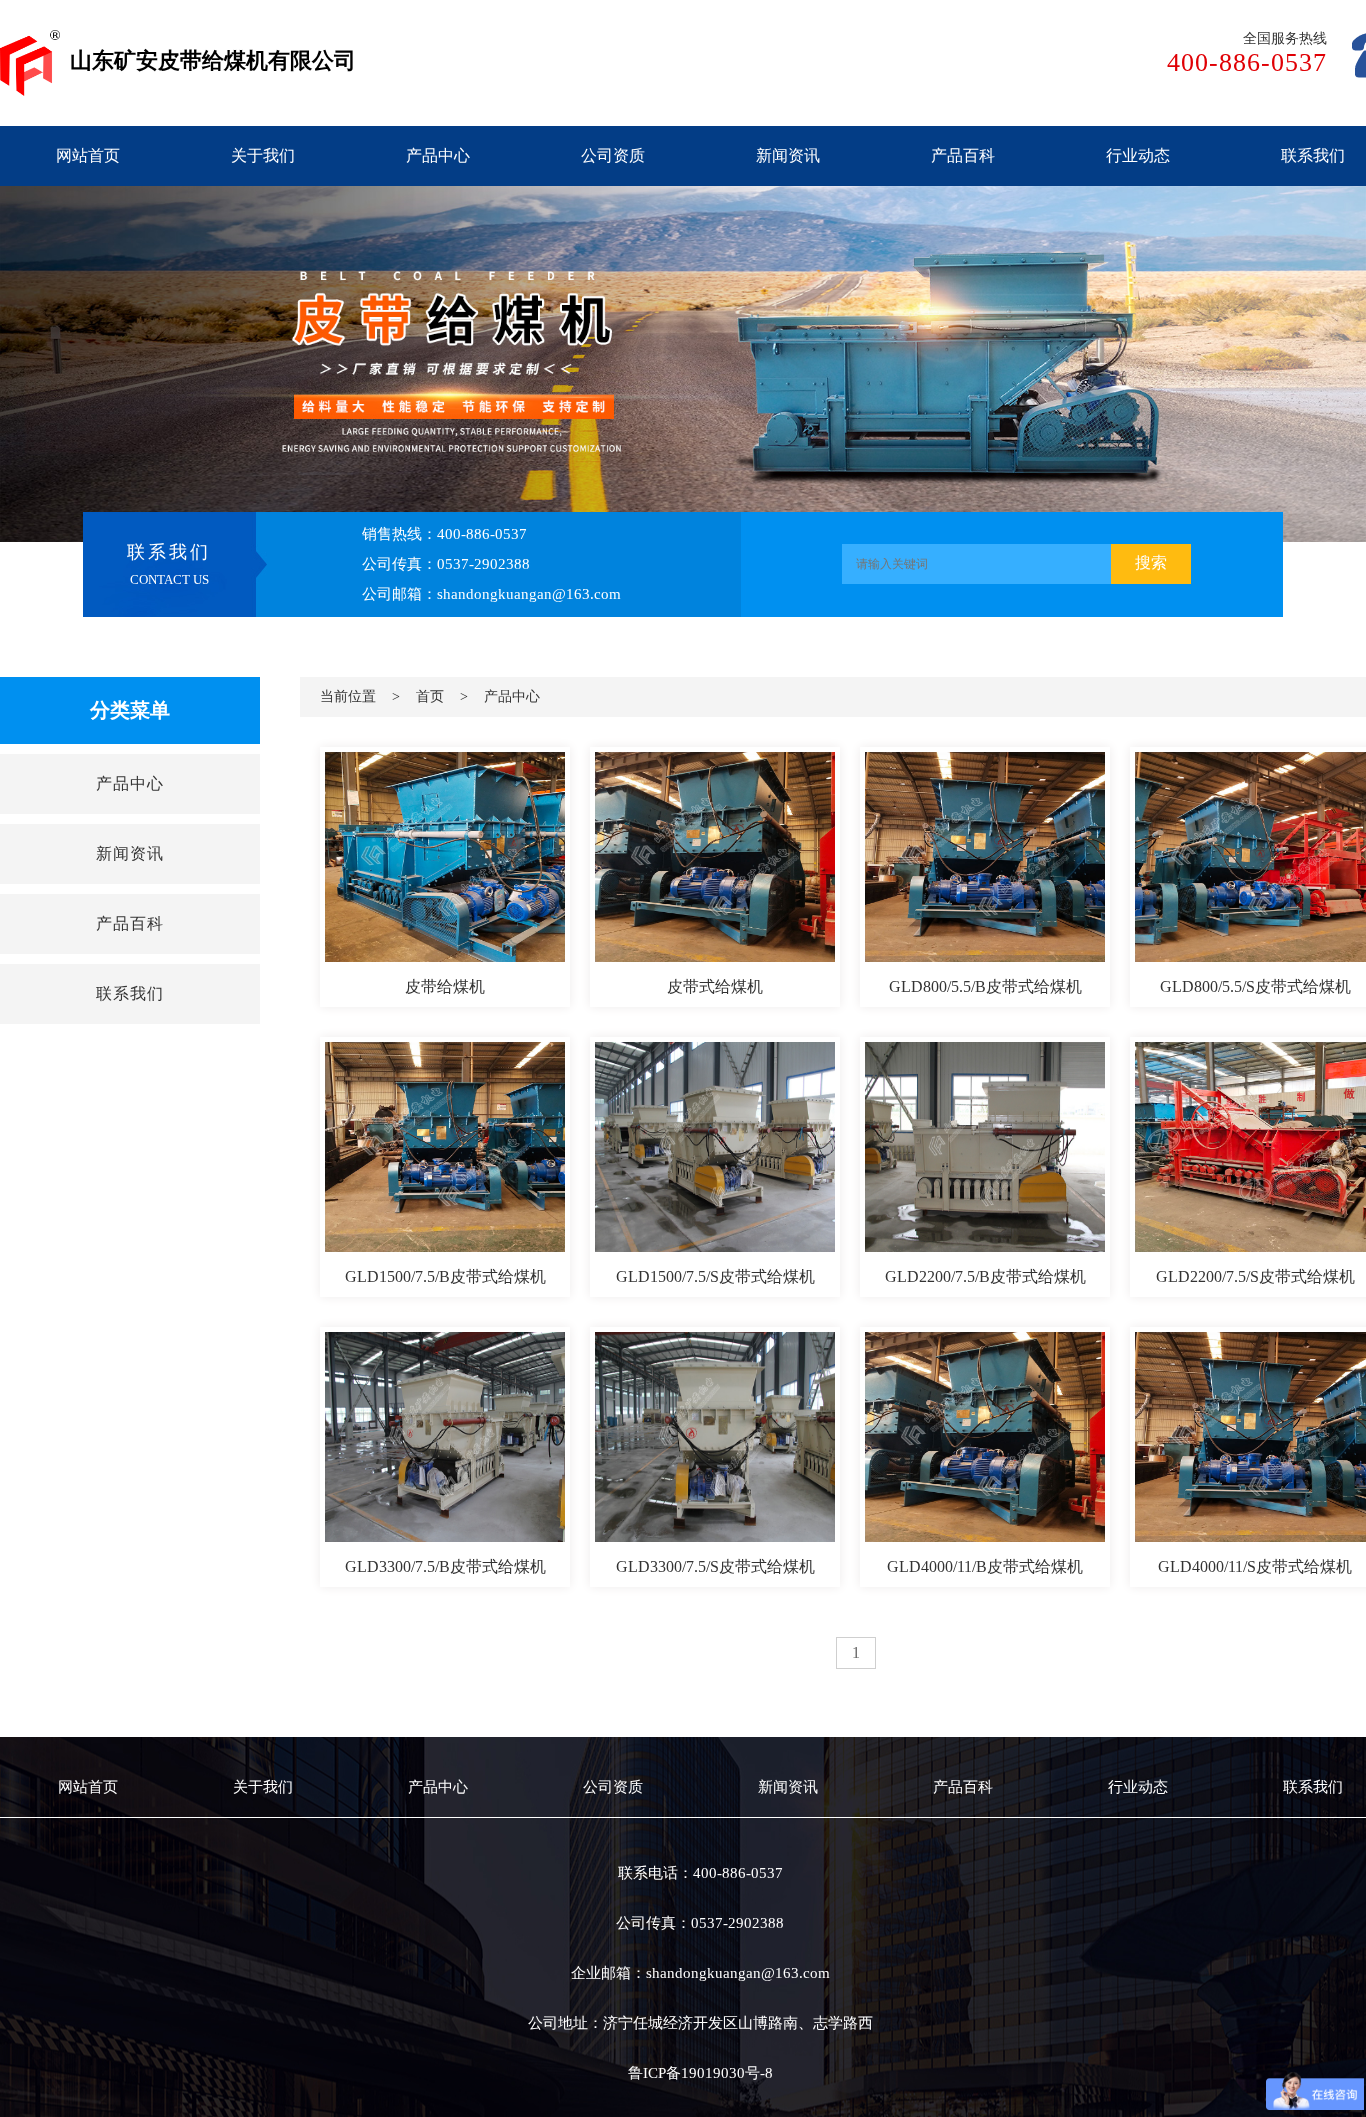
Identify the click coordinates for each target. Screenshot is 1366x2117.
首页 (430, 696)
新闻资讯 (788, 155)
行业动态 (1138, 155)
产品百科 (963, 155)
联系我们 (1313, 155)
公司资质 (613, 155)
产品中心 (438, 155)
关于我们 (263, 155)
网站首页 (88, 155)
